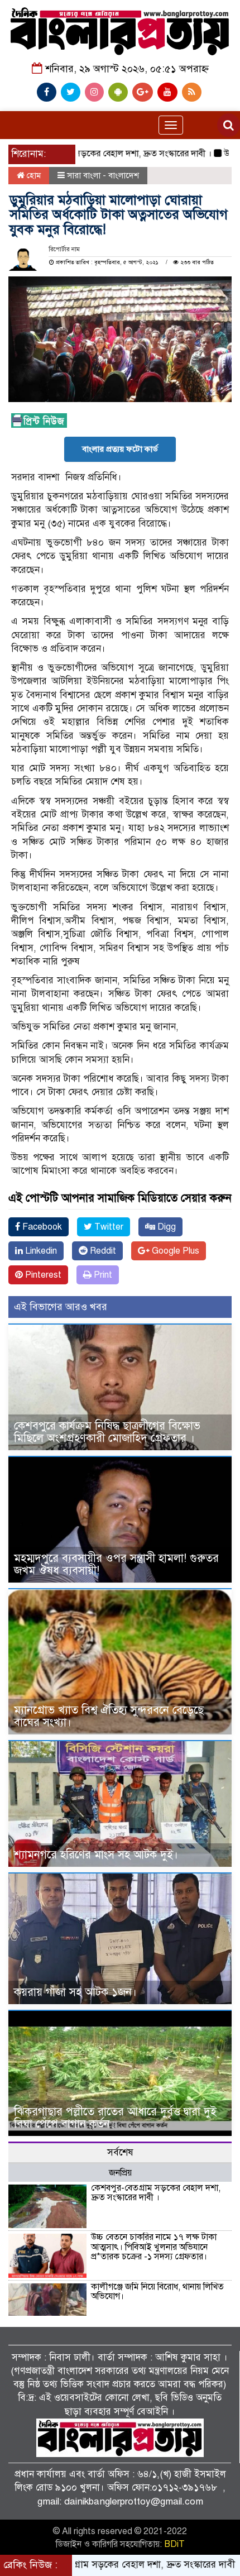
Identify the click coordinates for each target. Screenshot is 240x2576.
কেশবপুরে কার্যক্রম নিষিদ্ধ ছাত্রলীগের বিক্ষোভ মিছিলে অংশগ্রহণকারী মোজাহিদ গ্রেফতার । (107, 1432)
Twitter (108, 1227)
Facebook (41, 1227)
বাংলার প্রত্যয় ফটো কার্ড (120, 449)
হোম (33, 175)
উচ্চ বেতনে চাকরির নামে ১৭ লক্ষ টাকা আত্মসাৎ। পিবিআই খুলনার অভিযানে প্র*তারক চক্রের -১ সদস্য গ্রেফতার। (154, 2247)
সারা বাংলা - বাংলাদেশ (103, 175)
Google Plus (174, 1251)
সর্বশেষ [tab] (120, 2152)
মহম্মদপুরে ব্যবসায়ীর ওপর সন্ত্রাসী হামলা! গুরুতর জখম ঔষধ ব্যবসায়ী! (116, 1564)
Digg (165, 1227)
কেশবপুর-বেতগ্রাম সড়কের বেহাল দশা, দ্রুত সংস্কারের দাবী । (156, 2193)
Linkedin (40, 1251)
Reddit (102, 1251)
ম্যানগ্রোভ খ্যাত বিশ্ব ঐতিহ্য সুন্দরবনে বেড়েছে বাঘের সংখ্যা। (109, 1716)
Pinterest (42, 1275)
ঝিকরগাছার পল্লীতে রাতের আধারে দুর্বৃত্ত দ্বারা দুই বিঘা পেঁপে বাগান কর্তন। (115, 2118)
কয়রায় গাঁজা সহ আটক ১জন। (75, 1992)
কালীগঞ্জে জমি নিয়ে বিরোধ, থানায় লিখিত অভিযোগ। (157, 2292)
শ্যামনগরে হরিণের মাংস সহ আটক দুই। (96, 1855)
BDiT (174, 2544)
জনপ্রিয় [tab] (120, 2173)
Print (102, 1275)
